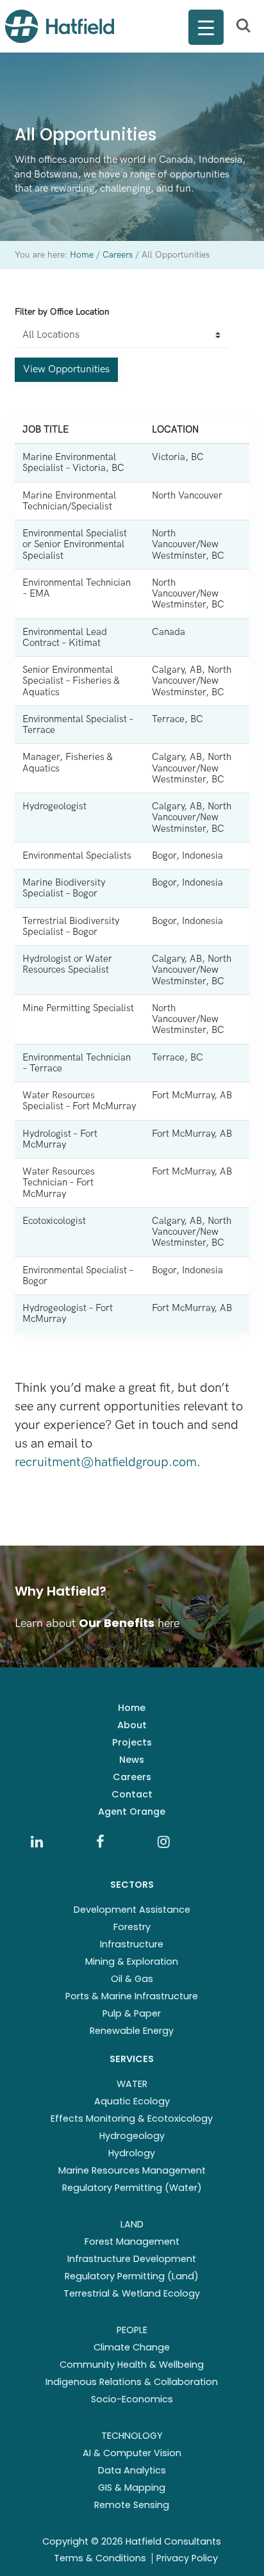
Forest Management (132, 2242)
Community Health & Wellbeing (132, 2365)
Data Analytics (132, 2470)
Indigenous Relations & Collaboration (132, 2382)
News (132, 1760)
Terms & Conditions (100, 2558)
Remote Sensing (132, 2505)
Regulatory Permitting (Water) (132, 2188)
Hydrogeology (132, 2136)
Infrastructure (132, 1944)
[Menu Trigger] (206, 27)
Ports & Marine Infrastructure (132, 1996)
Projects (132, 1742)
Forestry (132, 1927)
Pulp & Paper (132, 2013)
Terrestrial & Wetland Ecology (132, 2293)
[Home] (60, 26)
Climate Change (132, 2347)
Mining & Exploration (132, 1961)
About (132, 1725)
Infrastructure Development (132, 2259)
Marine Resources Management (132, 2170)
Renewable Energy (132, 2031)
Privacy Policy (187, 2558)
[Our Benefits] (132, 1607)
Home (132, 1708)
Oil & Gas (132, 1979)
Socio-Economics (132, 2399)
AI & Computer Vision (132, 2453)
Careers (132, 1777)
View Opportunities (66, 369)
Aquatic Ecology (132, 2101)
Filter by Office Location (62, 312)
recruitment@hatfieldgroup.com (106, 1462)
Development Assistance (132, 1910)
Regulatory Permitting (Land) (132, 2276)
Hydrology (132, 2153)
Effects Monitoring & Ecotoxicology (132, 2118)
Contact (132, 1794)
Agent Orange (132, 1812)
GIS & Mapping (132, 2488)
